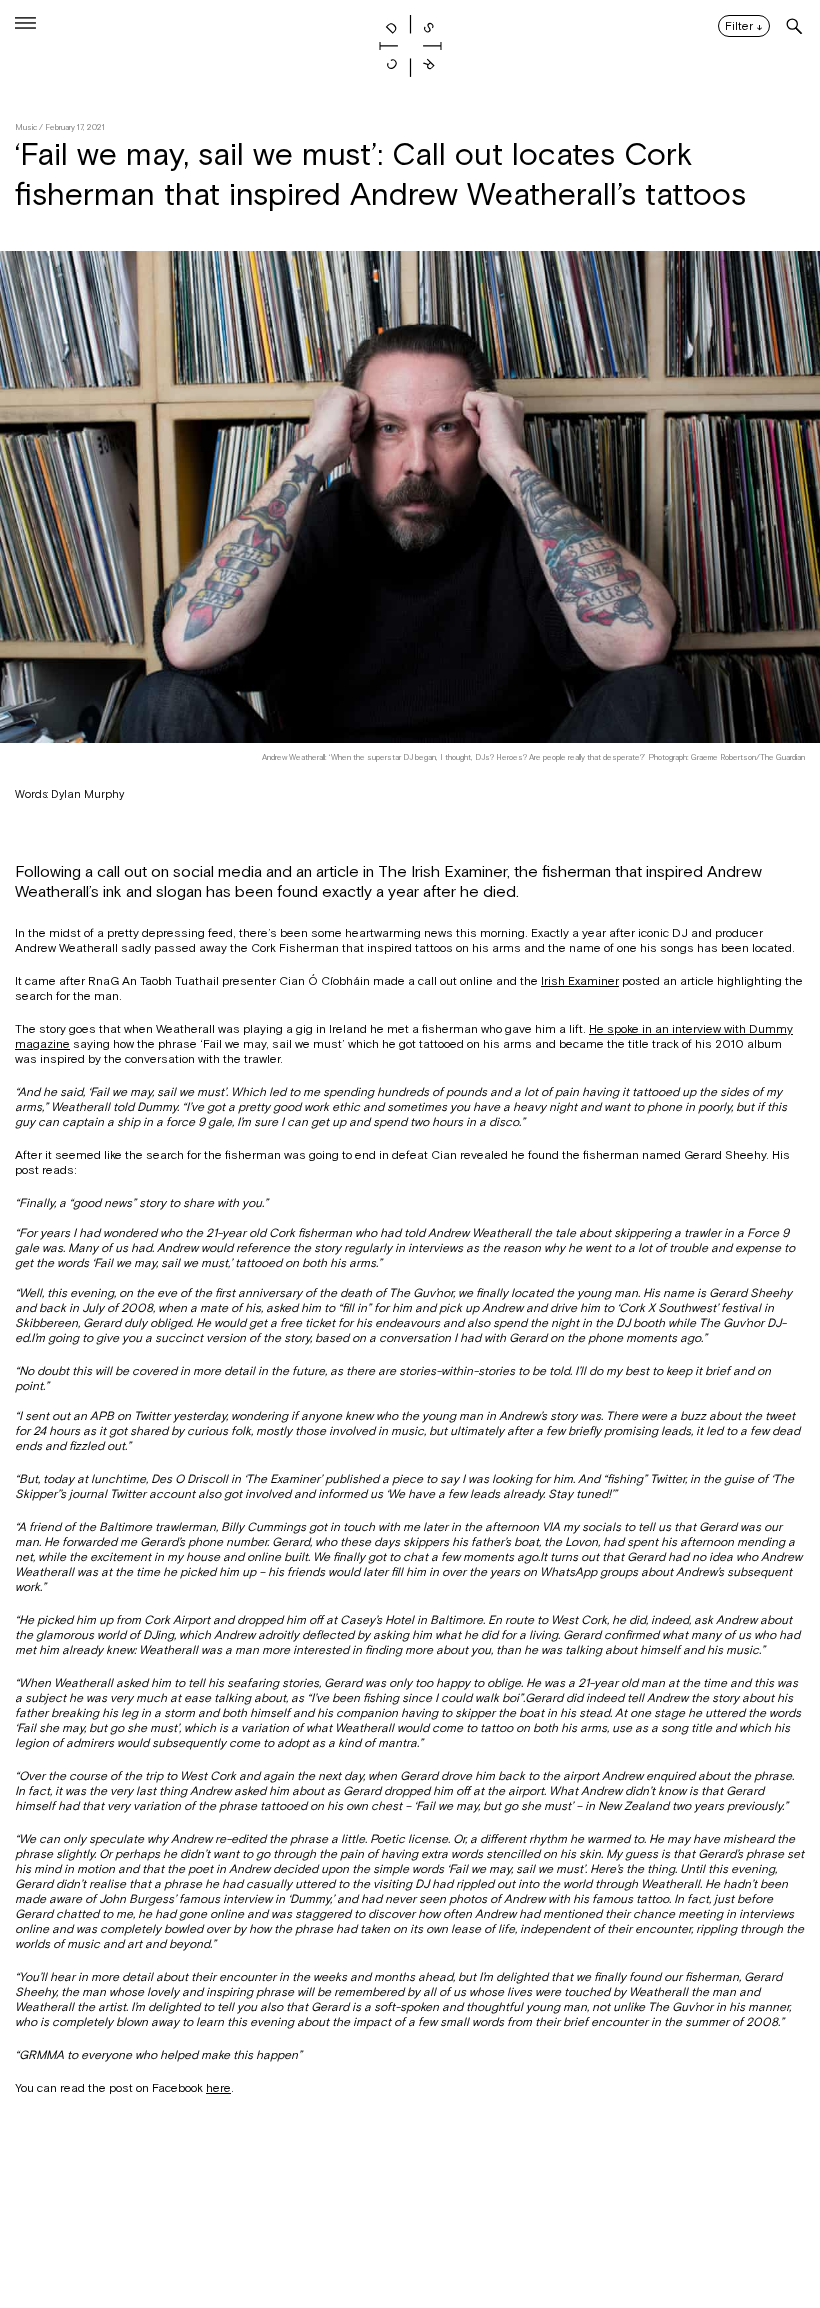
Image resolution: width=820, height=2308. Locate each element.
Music (26, 127)
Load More (410, 2211)
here (218, 2088)
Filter (744, 27)
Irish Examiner (580, 981)
